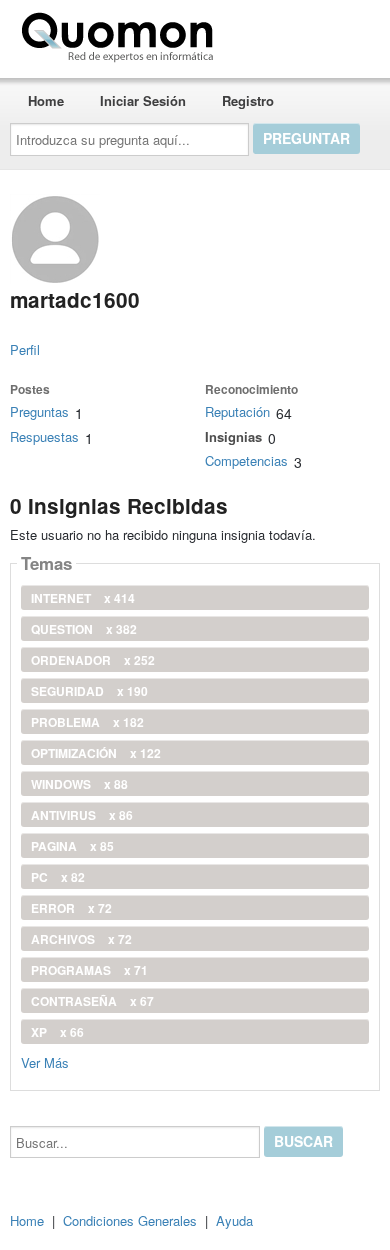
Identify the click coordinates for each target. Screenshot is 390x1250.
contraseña (92, 1001)
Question (84, 629)
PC (58, 877)
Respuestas (44, 436)
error (71, 908)
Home (46, 100)
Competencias (246, 460)
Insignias (233, 436)
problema (87, 722)
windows (79, 784)
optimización (96, 753)
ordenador (93, 660)
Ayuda (234, 1220)
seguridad (89, 691)
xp (57, 1032)
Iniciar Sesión (143, 100)
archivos (81, 939)
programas (89, 970)
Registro (248, 100)
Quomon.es (284, 33)
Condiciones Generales (130, 1220)
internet (83, 598)
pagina (72, 846)
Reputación (237, 411)
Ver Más (45, 1061)
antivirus (82, 815)
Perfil (25, 349)
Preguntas (39, 411)
